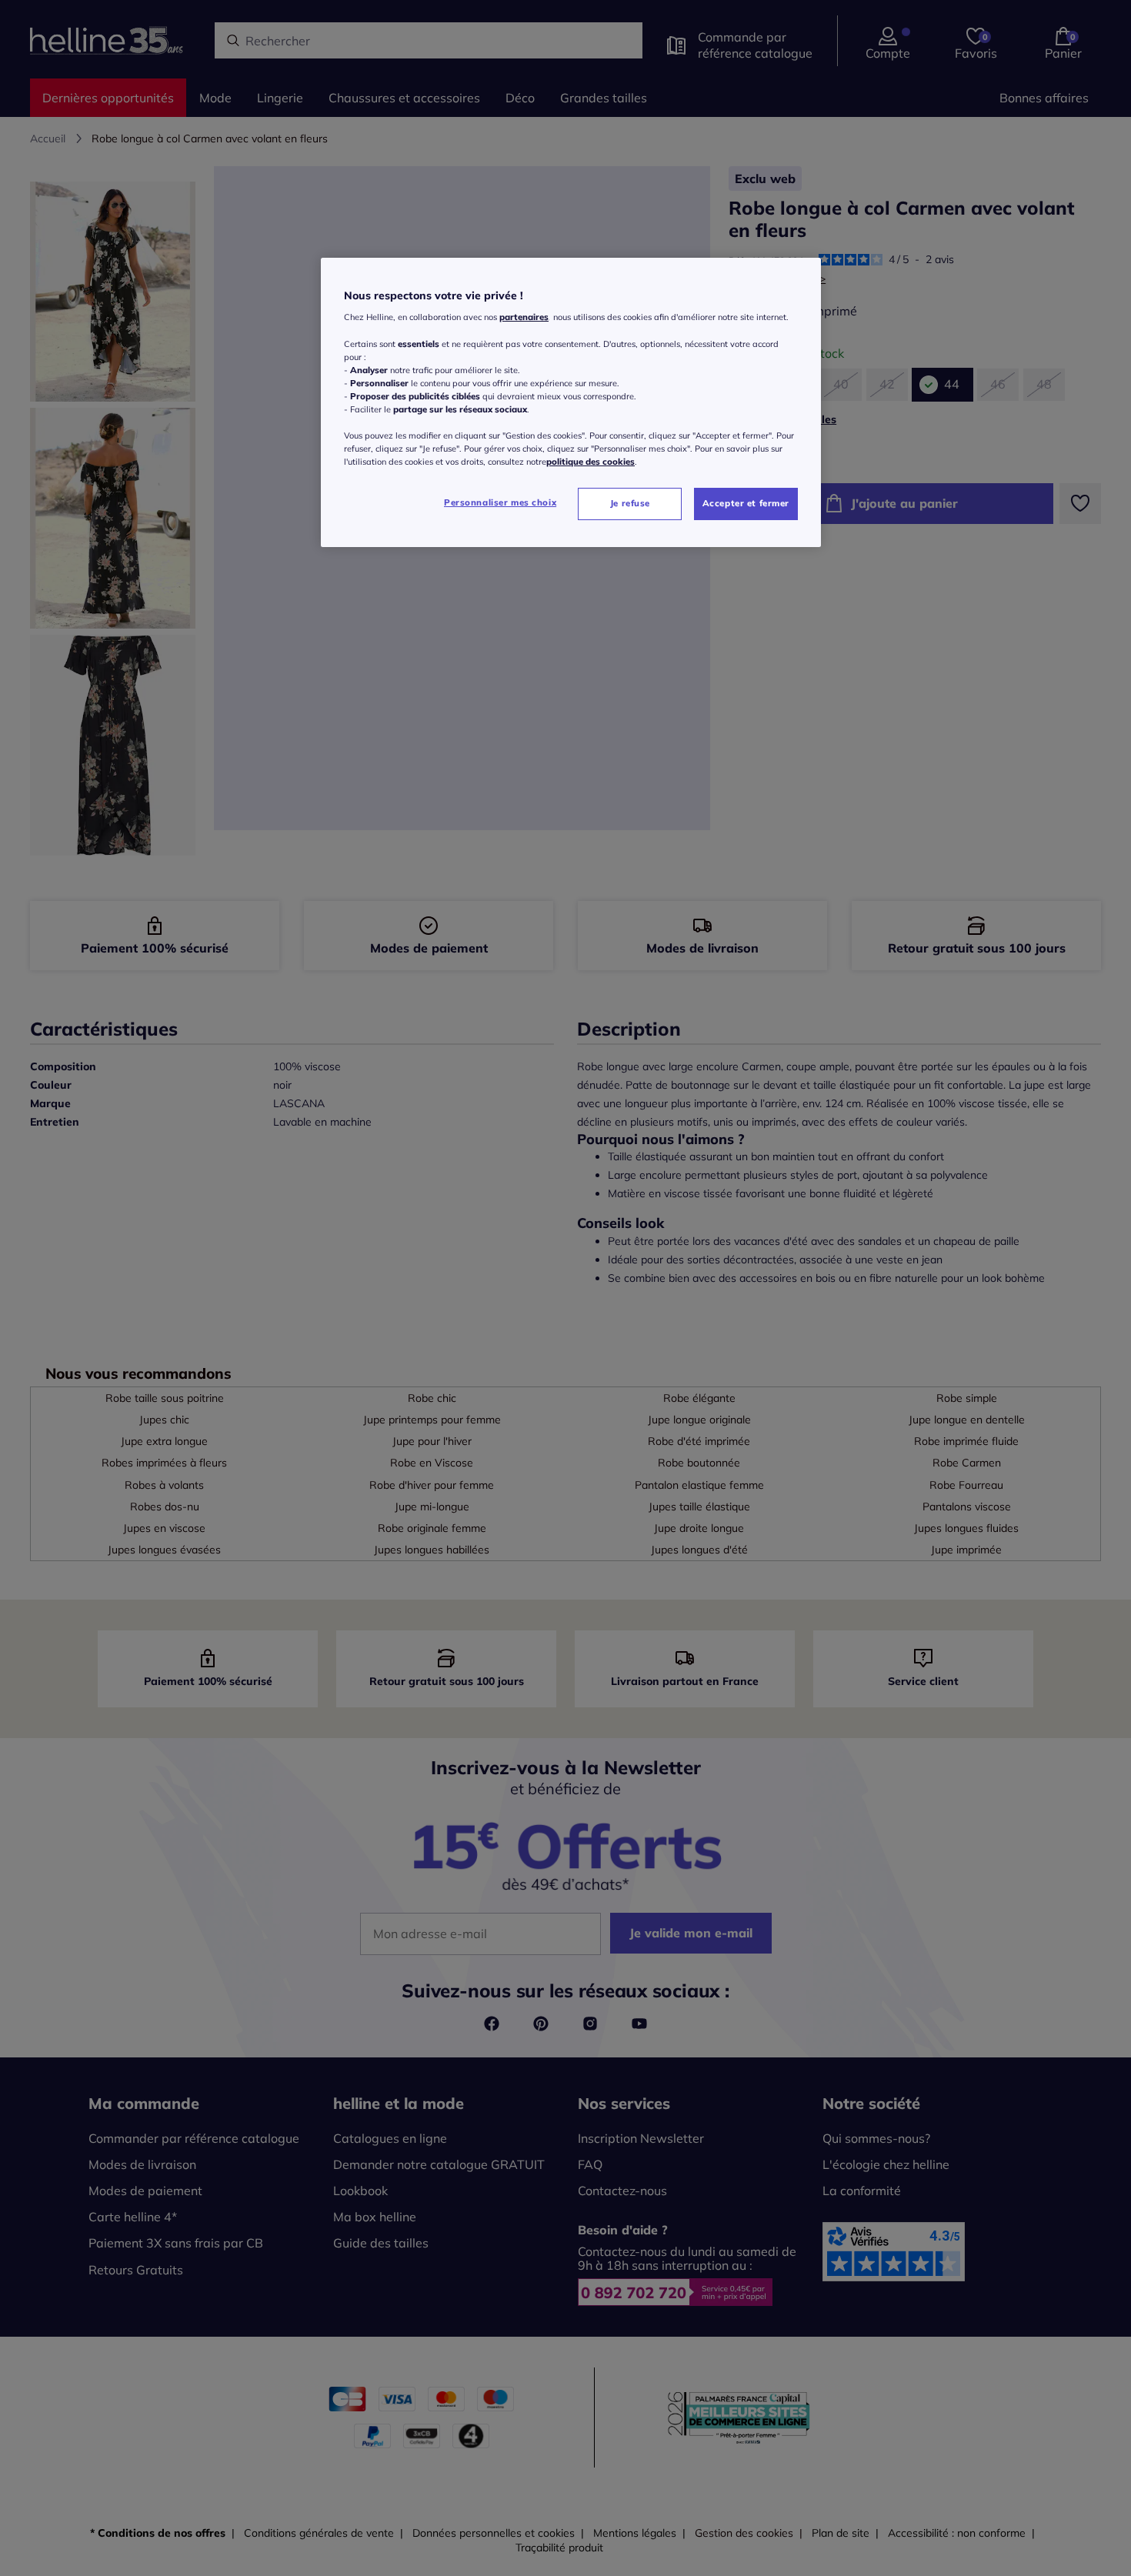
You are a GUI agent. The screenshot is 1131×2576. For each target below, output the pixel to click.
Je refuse (630, 503)
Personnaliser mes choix (500, 502)
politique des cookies (591, 462)
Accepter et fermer (746, 503)
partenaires (524, 317)
